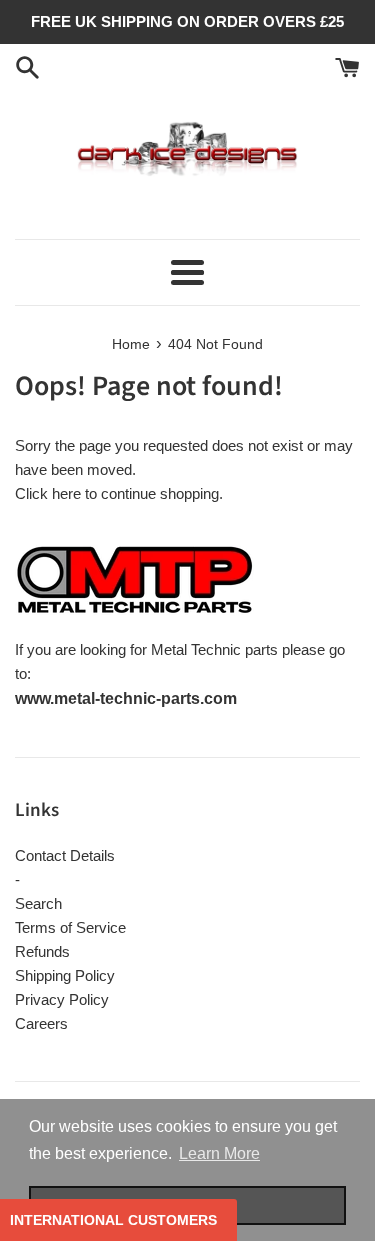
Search (38, 903)
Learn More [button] (219, 1153)
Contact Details (65, 855)
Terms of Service (70, 927)
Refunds (42, 951)
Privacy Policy (62, 999)
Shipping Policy (65, 975)
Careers (41, 1023)
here (66, 493)
